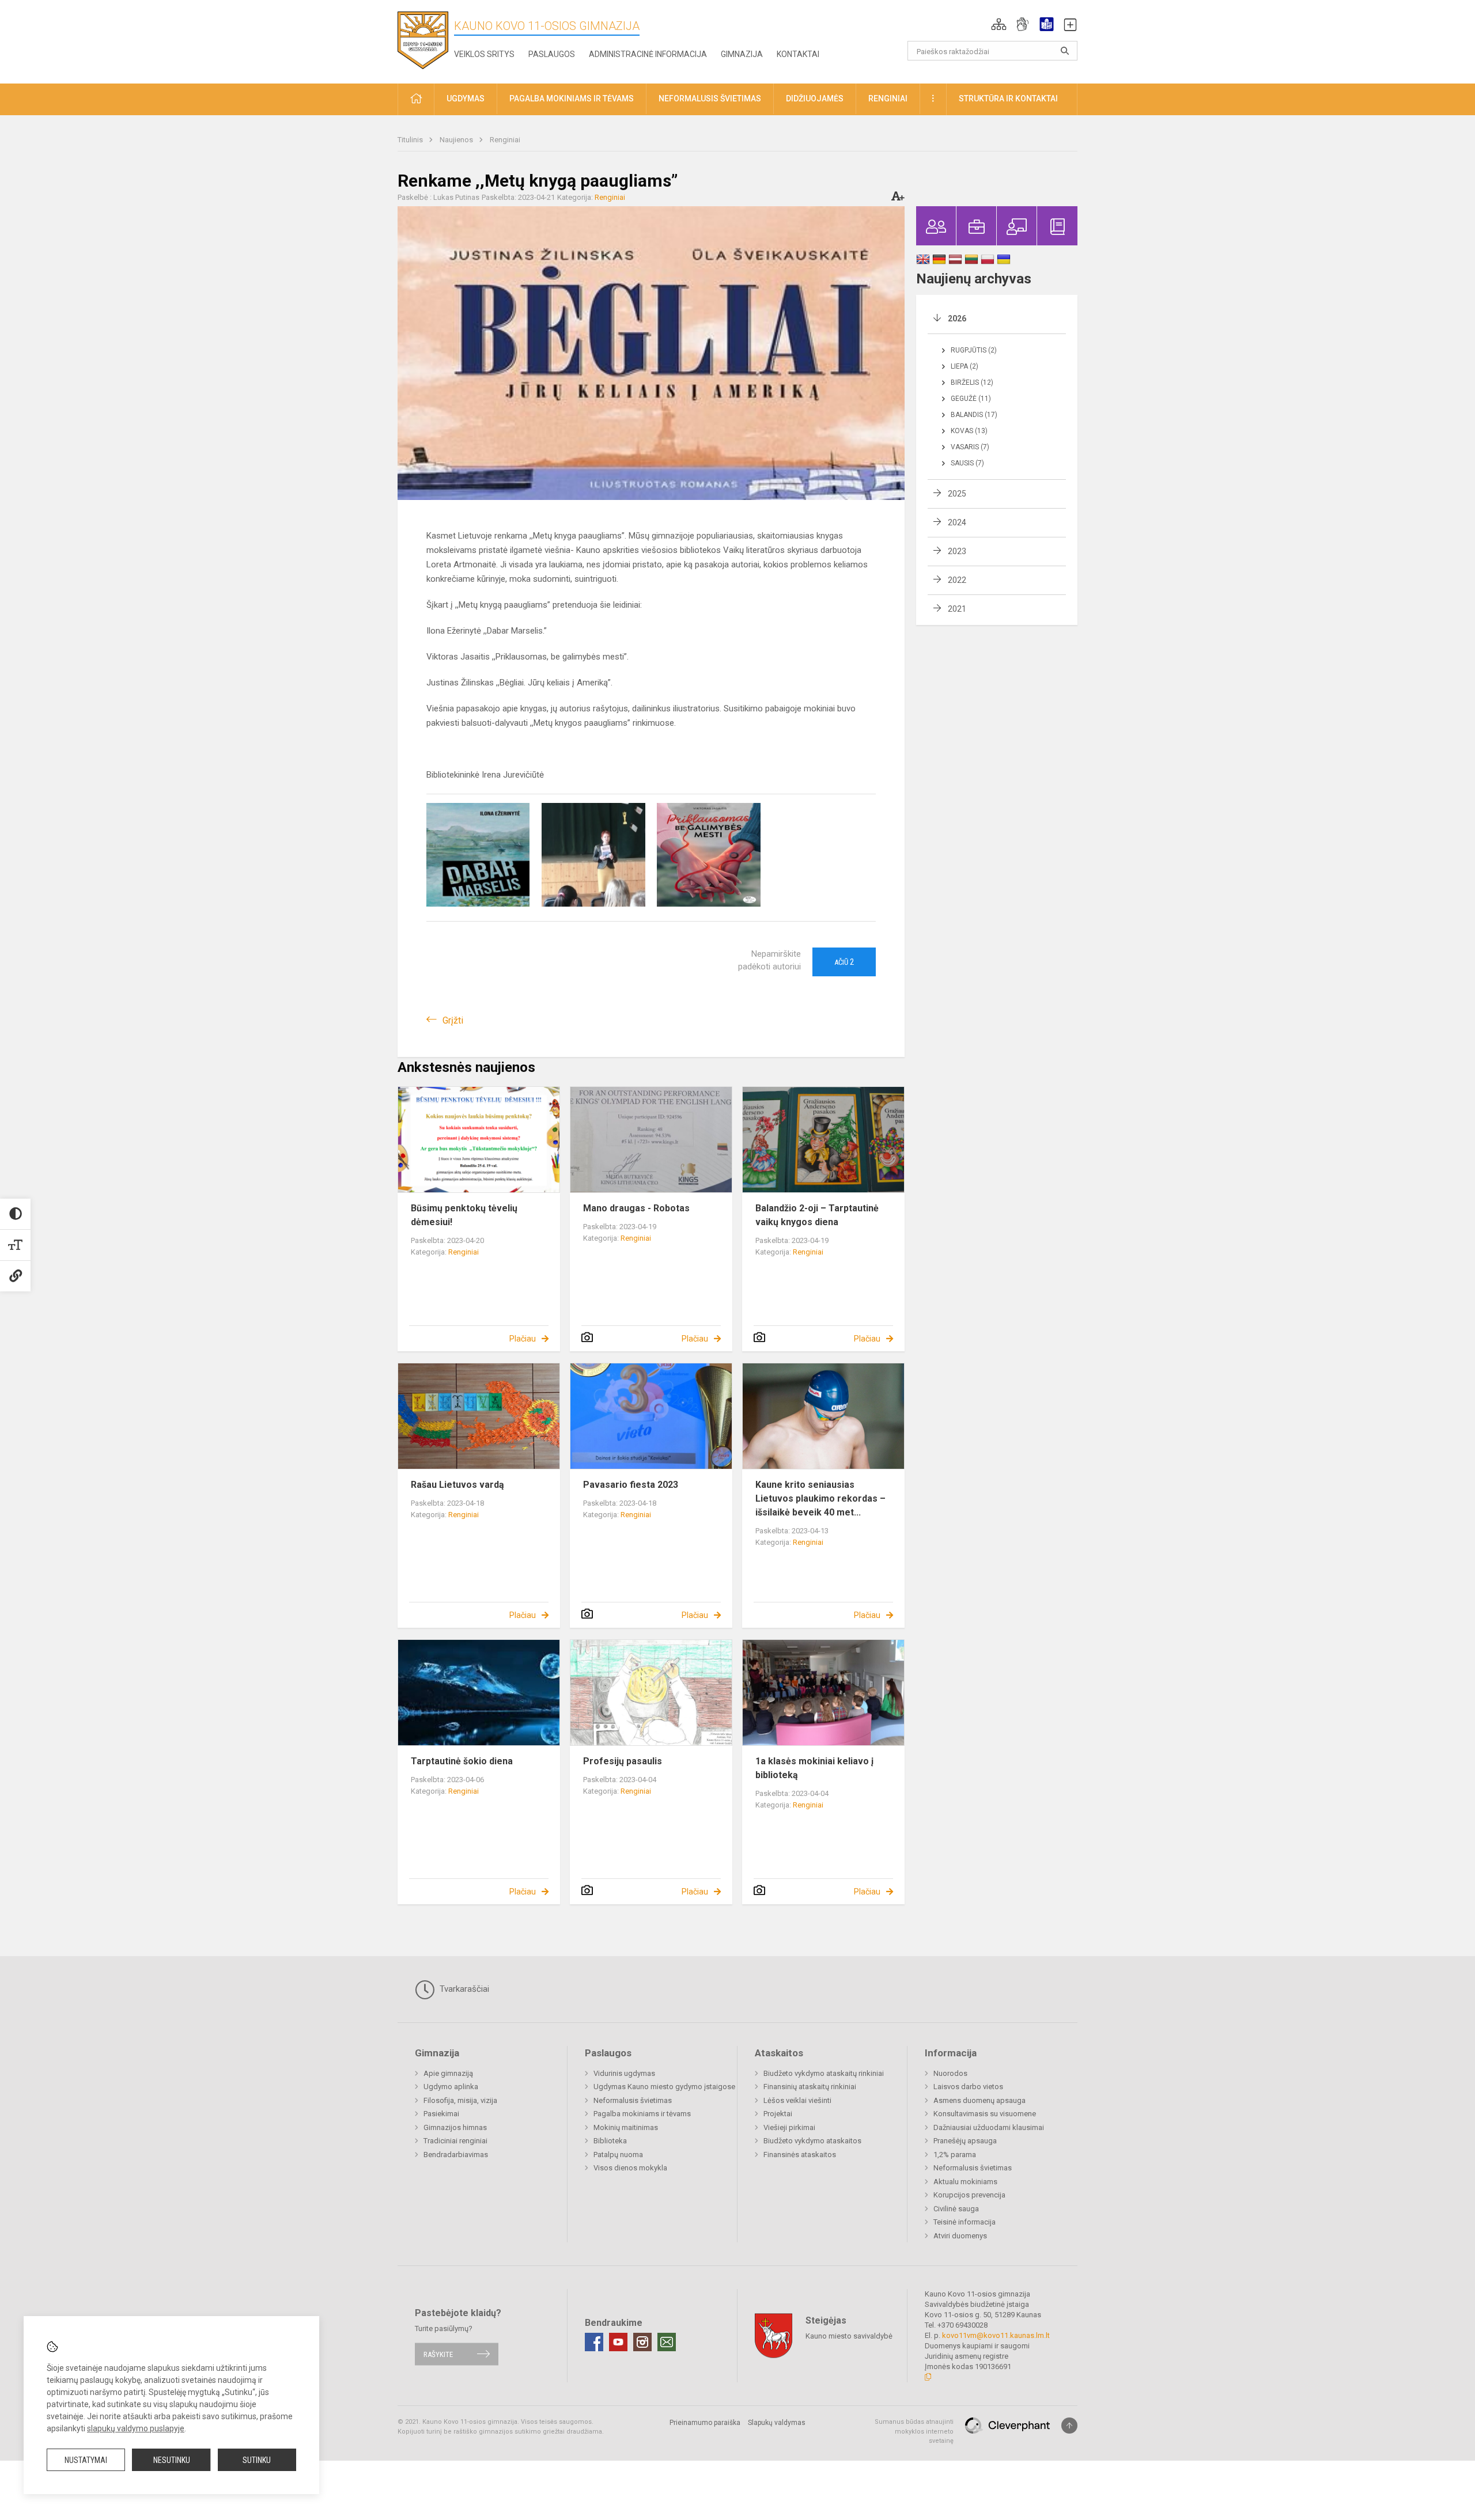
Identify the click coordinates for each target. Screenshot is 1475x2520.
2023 (957, 551)
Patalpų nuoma (618, 2155)
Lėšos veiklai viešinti (797, 2100)
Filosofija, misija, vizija (460, 2100)
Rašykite (438, 2354)
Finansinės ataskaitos (800, 2155)
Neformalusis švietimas (633, 2100)
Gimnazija (742, 54)
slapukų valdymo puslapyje (136, 2428)
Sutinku (257, 2460)
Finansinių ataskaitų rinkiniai (810, 2087)
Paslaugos (552, 54)
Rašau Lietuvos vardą (457, 1485)
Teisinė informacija (965, 2222)
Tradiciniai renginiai (455, 2141)
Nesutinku (172, 2460)
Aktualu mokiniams (965, 2182)
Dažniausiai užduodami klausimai (989, 2127)
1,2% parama (955, 2155)
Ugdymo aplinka (451, 2087)
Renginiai (505, 140)
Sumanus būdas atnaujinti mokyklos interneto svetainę (914, 2431)
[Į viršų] (1069, 2426)
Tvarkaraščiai (463, 1989)
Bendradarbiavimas (456, 2155)
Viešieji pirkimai (789, 2127)
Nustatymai (86, 2460)
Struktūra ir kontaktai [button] (1008, 98)
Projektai (778, 2114)
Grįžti (453, 1020)
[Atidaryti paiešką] (1065, 51)
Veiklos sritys (484, 54)
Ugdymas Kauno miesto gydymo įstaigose (664, 2087)
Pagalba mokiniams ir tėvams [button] (572, 98)
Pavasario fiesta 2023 (631, 1485)
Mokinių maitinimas (626, 2127)
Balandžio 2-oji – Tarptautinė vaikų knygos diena (817, 1215)
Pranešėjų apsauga (965, 2141)
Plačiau (523, 1339)
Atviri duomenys (960, 2236)
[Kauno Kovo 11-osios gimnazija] (423, 39)
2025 (957, 494)
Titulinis (411, 140)
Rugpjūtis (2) (974, 350)
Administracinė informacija (648, 54)
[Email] (667, 2342)
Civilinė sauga (956, 2209)
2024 (957, 522)
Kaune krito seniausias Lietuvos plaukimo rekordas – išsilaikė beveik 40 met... (820, 1498)
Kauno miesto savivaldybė (849, 2336)
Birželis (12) (972, 382)
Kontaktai (798, 54)
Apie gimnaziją (448, 2073)
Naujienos (457, 140)
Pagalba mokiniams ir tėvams (642, 2114)
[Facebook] (594, 2342)
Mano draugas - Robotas (636, 1208)
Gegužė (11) (971, 399)
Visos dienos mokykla (630, 2168)
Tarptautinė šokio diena (462, 1761)
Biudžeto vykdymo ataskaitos (812, 2141)
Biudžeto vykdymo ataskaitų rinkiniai (824, 2073)
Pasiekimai (441, 2114)
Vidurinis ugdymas (624, 2073)
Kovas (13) (969, 431)
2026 (957, 319)
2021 (957, 609)
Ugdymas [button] (466, 98)
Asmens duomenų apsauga (979, 2100)
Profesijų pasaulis (623, 1761)
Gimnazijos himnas (455, 2127)
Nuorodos (950, 2073)
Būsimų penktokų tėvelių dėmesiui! (464, 1215)
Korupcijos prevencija (969, 2195)
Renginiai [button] (888, 98)
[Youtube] (618, 2342)
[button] (999, 24)
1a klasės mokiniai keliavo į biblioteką (814, 1768)
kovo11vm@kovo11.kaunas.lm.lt (996, 2335)
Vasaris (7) (970, 447)
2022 (957, 580)
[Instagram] (642, 2342)
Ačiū (844, 962)
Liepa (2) (965, 366)
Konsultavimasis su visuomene (985, 2114)
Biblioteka (610, 2141)
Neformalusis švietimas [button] (710, 98)
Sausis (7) (967, 463)
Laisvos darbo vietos (968, 2087)
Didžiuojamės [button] (815, 98)
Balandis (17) (974, 415)
